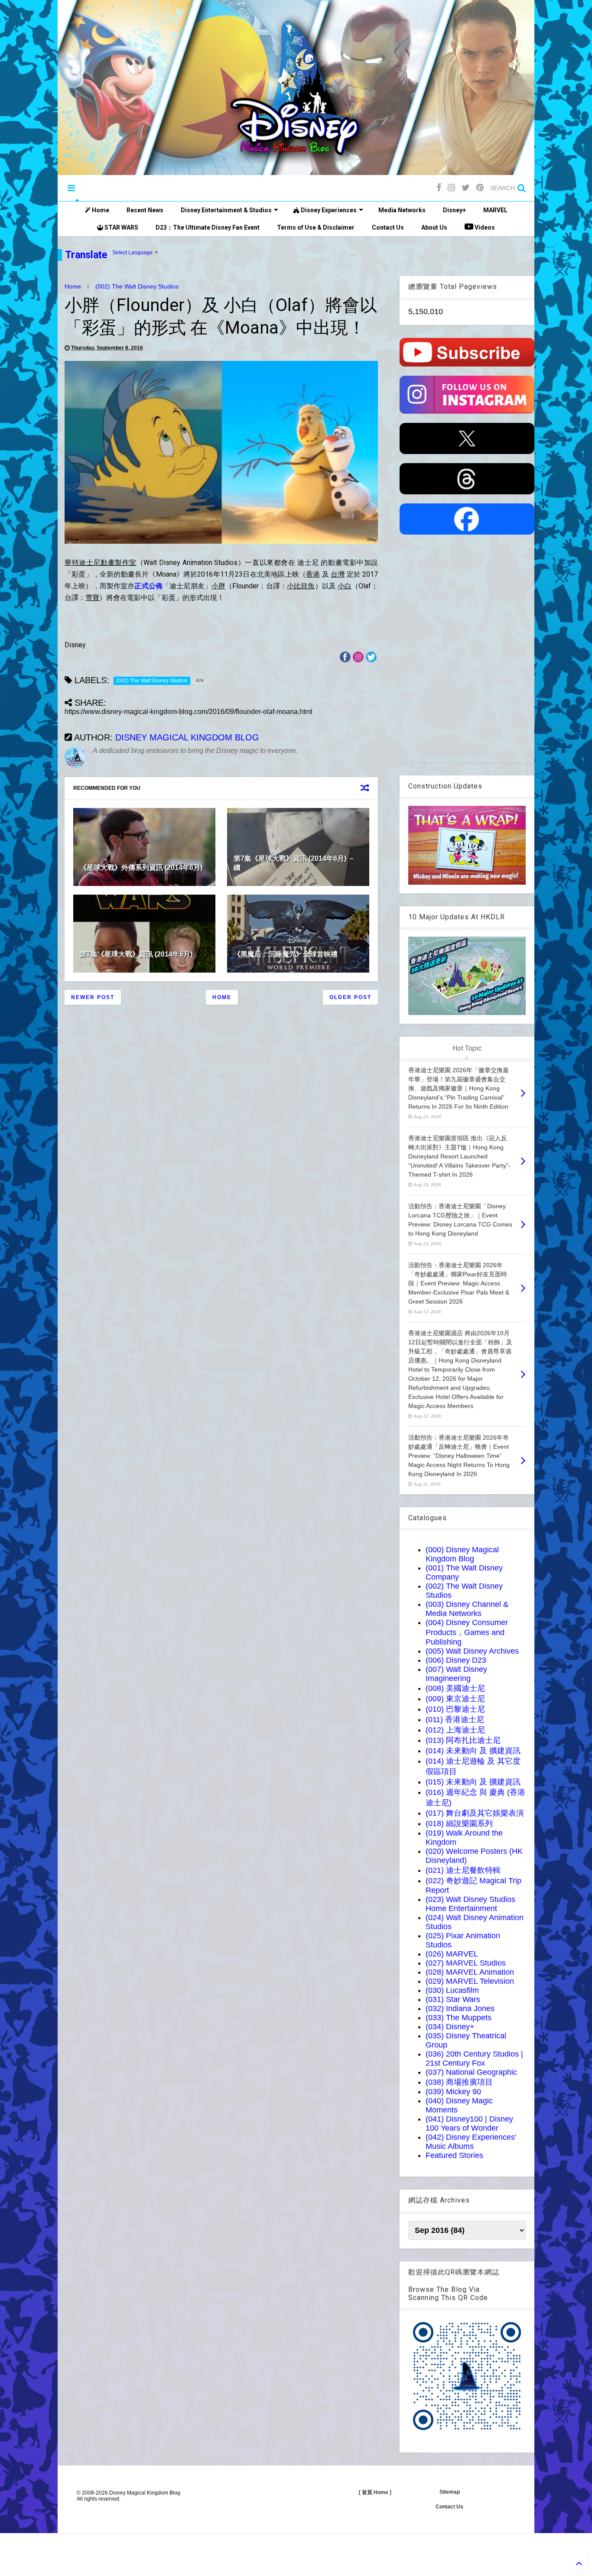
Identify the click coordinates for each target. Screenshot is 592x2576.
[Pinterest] (480, 188)
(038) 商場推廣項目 (459, 2082)
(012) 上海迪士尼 (455, 1730)
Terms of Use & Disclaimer (316, 227)
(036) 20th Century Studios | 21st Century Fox (474, 2059)
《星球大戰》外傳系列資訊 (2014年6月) (141, 868)
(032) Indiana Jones (460, 2008)
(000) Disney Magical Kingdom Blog (462, 1554)
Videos (484, 227)
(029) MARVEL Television (470, 1981)
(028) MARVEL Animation (470, 1972)
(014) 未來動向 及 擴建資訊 (473, 1751)
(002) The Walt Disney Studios (137, 286)
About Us (434, 227)
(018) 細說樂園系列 (459, 1823)
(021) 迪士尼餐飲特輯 (463, 1870)
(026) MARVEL (452, 1954)
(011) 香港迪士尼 (455, 1719)
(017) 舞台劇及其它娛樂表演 (475, 1813)
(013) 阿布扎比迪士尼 (463, 1740)
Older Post (350, 997)
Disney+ (454, 210)
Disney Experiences (328, 210)
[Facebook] (439, 188)
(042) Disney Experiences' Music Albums (471, 2142)
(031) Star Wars (453, 1999)
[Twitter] (466, 188)
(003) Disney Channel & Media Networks (467, 1609)
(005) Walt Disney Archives (472, 1651)
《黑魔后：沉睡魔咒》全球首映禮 (286, 954)
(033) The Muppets (459, 2018)
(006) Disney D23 (456, 1660)
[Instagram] (451, 188)
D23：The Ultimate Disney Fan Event (208, 227)
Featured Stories (454, 2155)
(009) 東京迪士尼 (455, 1699)
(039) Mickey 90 (453, 2092)
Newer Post (93, 997)
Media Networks (402, 210)
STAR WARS (121, 227)
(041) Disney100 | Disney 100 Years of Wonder (469, 2123)
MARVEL (495, 210)
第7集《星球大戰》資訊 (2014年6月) (136, 954)
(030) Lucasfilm (452, 1990)
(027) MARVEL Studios (466, 1963)
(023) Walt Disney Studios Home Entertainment (470, 1904)
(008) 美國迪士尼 (455, 1688)
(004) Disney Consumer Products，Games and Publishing (467, 1632)
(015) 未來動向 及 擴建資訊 (473, 1782)
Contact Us (388, 227)
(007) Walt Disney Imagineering (456, 1674)
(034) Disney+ (450, 2027)
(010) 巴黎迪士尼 (455, 1709)
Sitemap (450, 2492)
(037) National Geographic (471, 2072)
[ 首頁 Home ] (375, 2492)
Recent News (145, 210)
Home (100, 210)
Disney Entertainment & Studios (226, 210)
